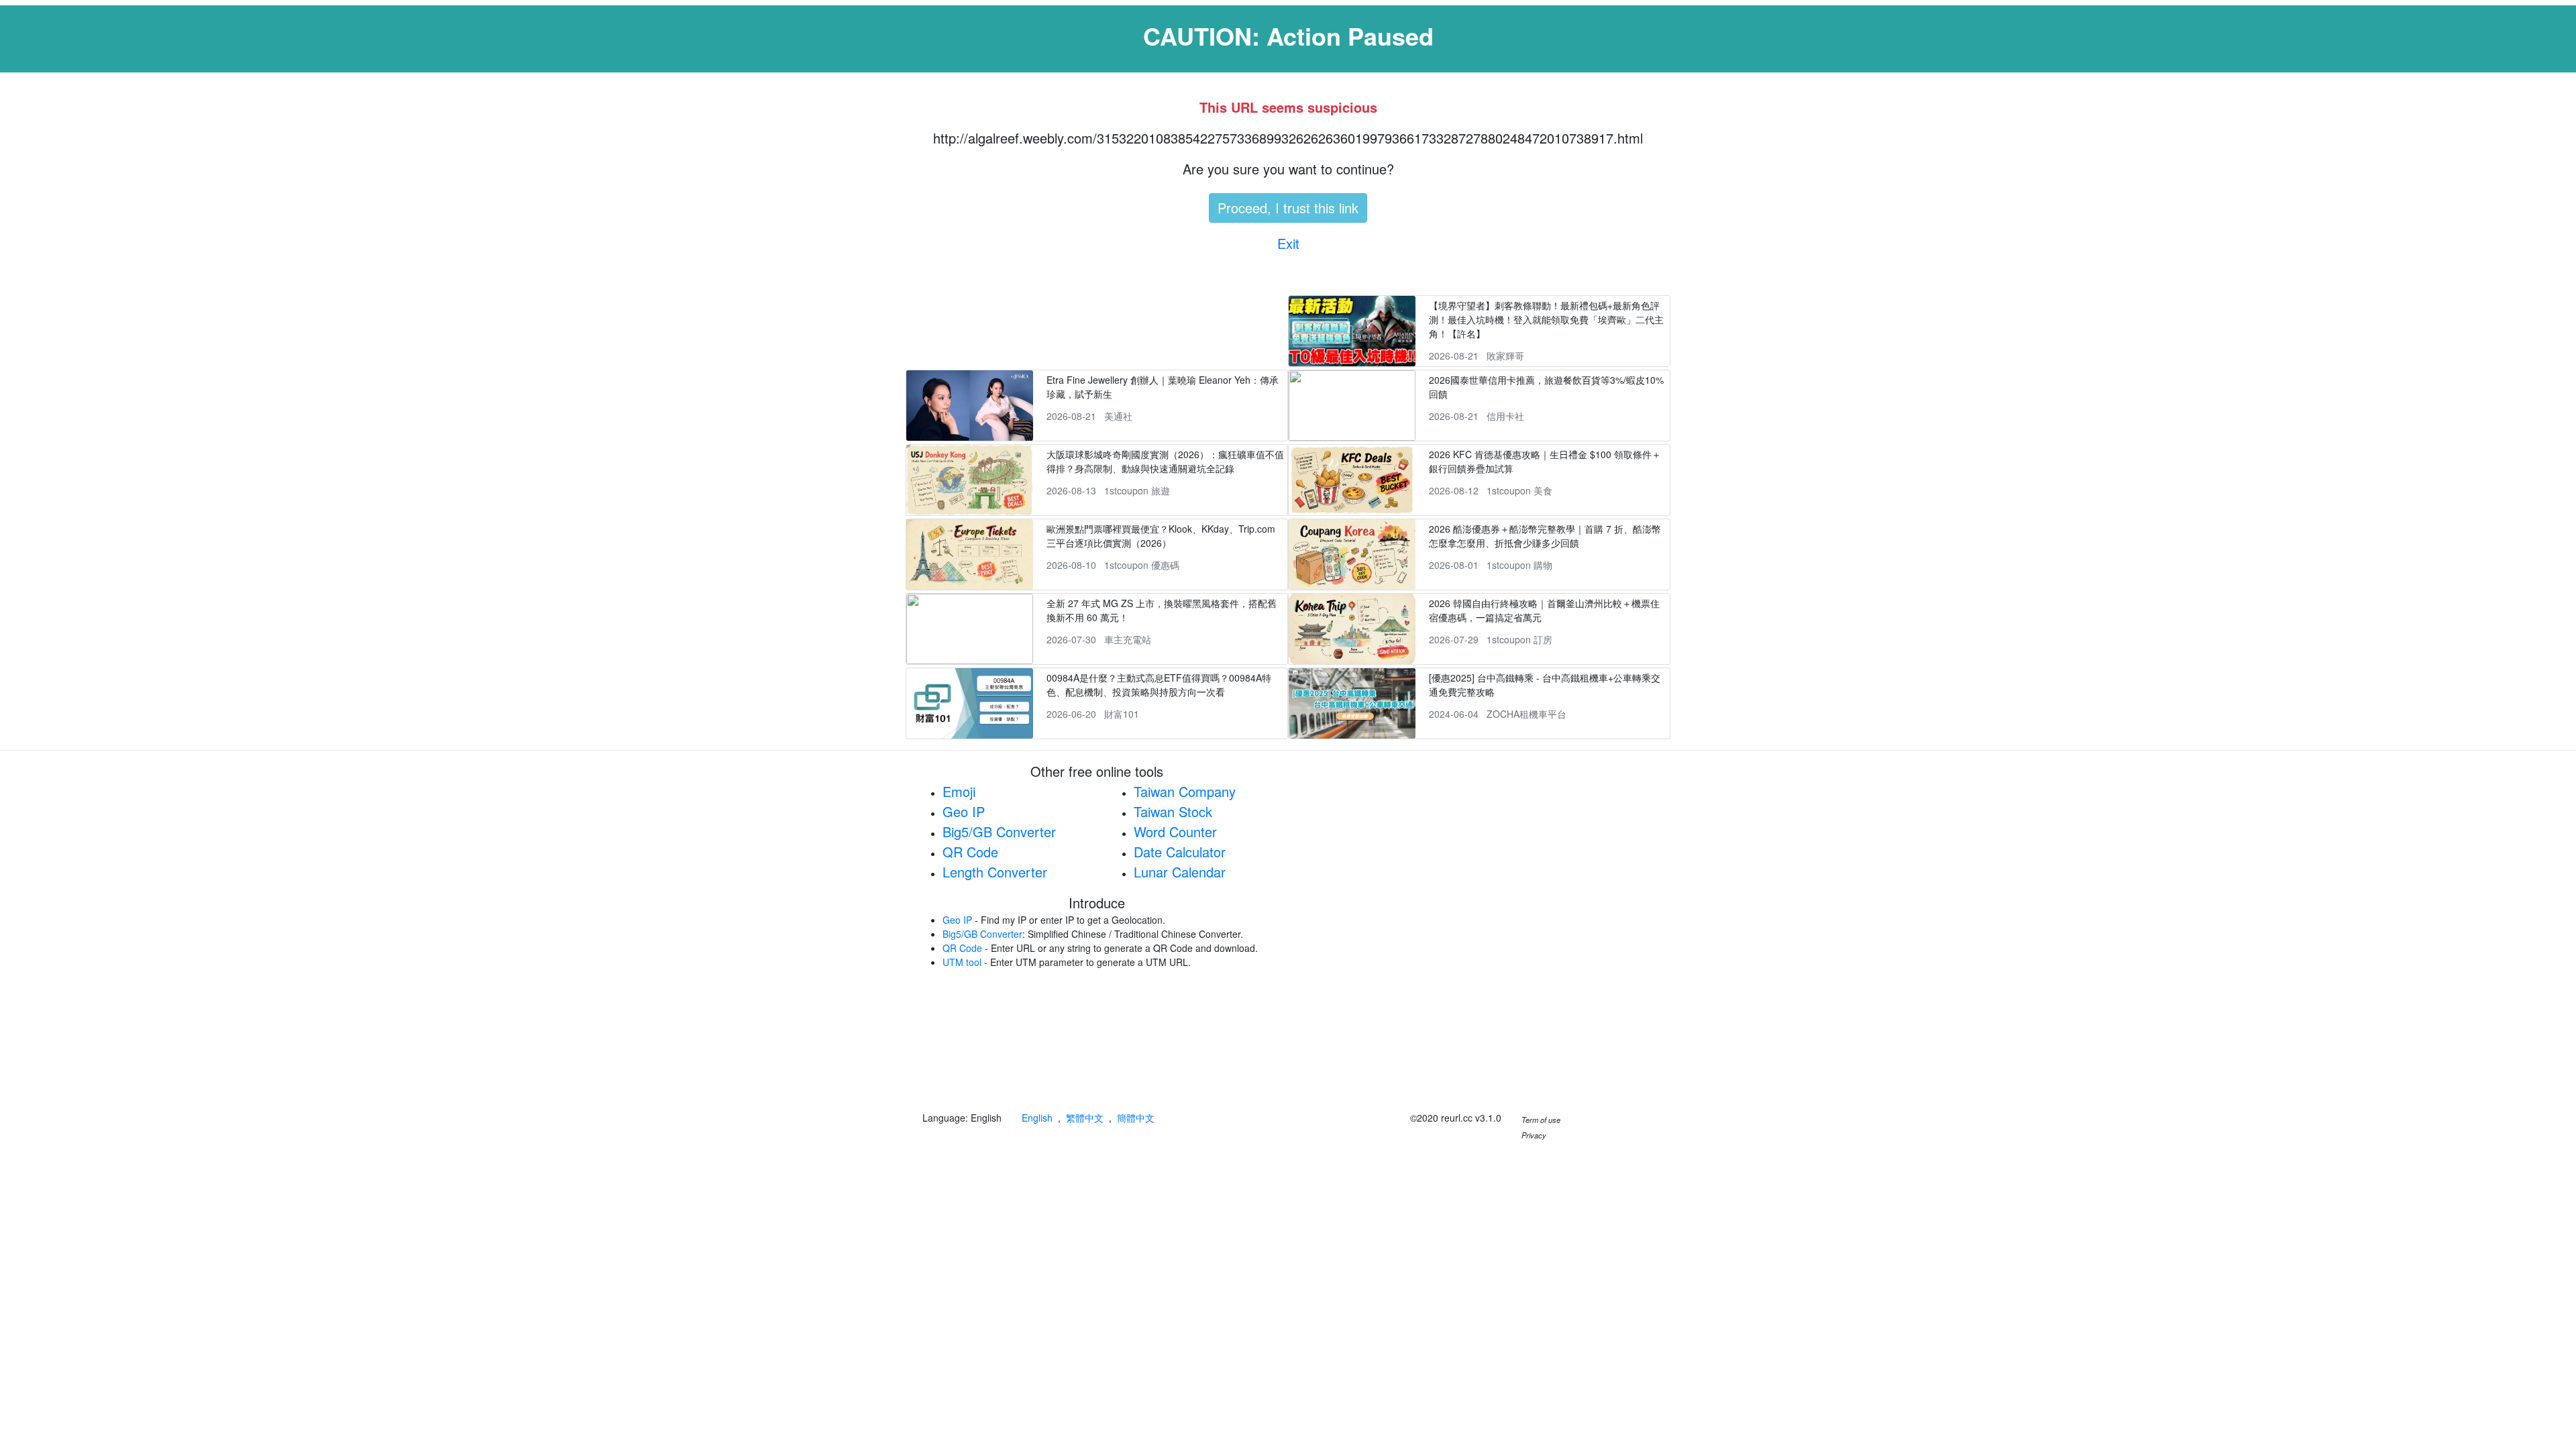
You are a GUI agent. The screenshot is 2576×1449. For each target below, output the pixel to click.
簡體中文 (1136, 1118)
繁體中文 (1085, 1118)
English (1037, 1118)
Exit (1288, 243)
